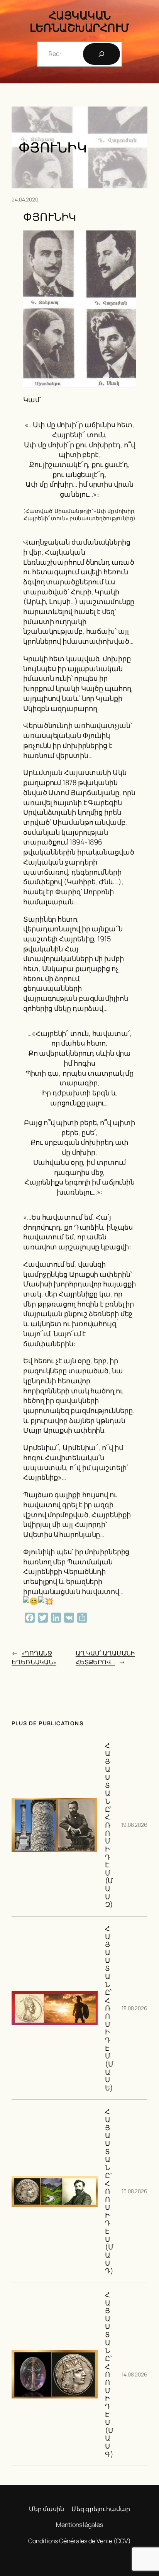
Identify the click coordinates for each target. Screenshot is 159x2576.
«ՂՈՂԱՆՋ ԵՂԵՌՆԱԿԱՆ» (34, 1658)
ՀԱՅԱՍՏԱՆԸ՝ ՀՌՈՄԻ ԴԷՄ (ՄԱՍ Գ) (109, 2374)
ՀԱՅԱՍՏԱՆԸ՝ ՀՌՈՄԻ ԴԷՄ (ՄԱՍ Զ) (109, 1825)
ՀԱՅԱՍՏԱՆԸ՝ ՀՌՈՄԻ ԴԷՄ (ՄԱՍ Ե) (109, 2008)
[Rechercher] (101, 54)
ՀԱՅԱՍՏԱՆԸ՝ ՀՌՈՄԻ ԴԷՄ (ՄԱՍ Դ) (109, 2191)
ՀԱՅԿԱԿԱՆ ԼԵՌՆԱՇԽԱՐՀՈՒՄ (79, 21)
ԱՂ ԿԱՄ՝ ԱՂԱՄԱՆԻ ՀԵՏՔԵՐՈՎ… (105, 1658)
